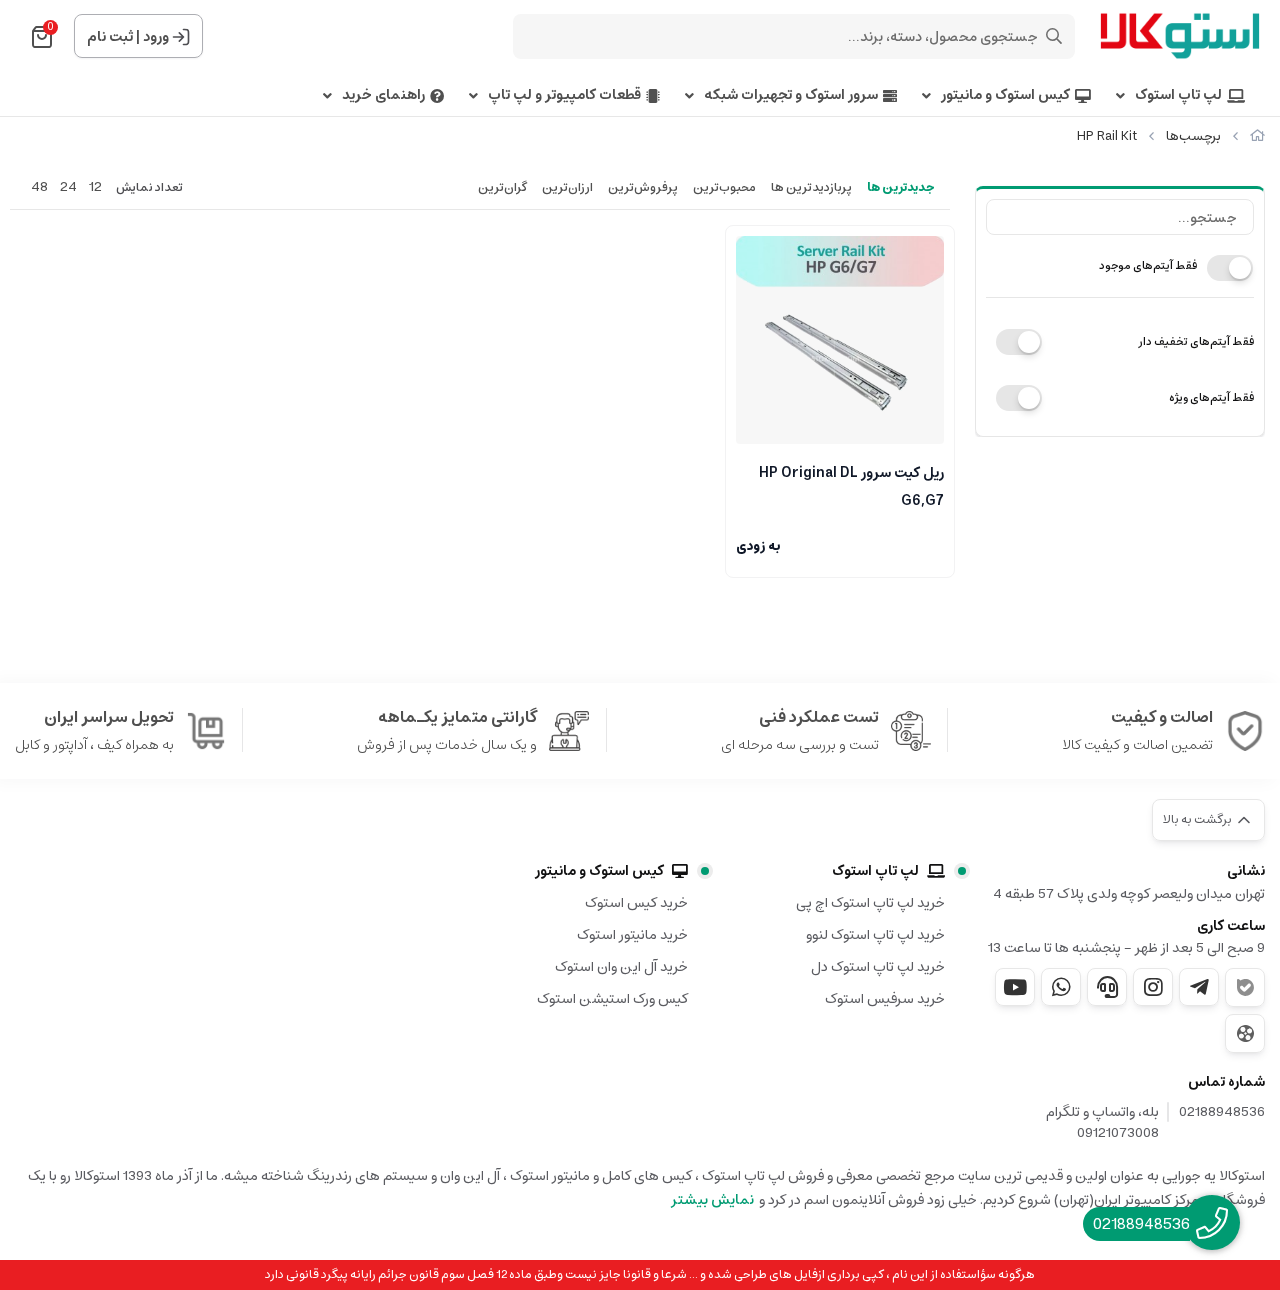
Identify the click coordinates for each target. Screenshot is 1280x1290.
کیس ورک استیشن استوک (612, 999)
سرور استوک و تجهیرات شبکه (791, 95)
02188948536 (1222, 1113)
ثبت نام (110, 37)
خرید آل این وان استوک (621, 967)
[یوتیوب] (1015, 987)
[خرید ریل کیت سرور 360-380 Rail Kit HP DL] (840, 340)
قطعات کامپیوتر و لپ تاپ (564, 95)
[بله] (1245, 987)
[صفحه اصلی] (1257, 136)
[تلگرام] (1199, 987)
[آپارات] (1245, 1033)
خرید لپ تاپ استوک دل (878, 967)
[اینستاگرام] (1153, 987)
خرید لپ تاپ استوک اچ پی (870, 903)
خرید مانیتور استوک (632, 935)
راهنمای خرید (383, 95)
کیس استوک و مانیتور (1005, 95)
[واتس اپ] (1061, 987)
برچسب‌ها (1193, 136)
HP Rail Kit (1107, 136)
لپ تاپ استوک (1178, 95)
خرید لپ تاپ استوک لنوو (875, 935)
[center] (1054, 36)
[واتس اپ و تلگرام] (1107, 987)
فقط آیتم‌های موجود (1148, 265)
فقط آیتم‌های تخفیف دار (1196, 341)
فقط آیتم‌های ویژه (1211, 397)
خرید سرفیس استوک (885, 999)
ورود (156, 37)
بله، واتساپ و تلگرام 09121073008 (1102, 1123)
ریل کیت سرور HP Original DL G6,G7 (851, 485)
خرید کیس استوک (636, 903)
